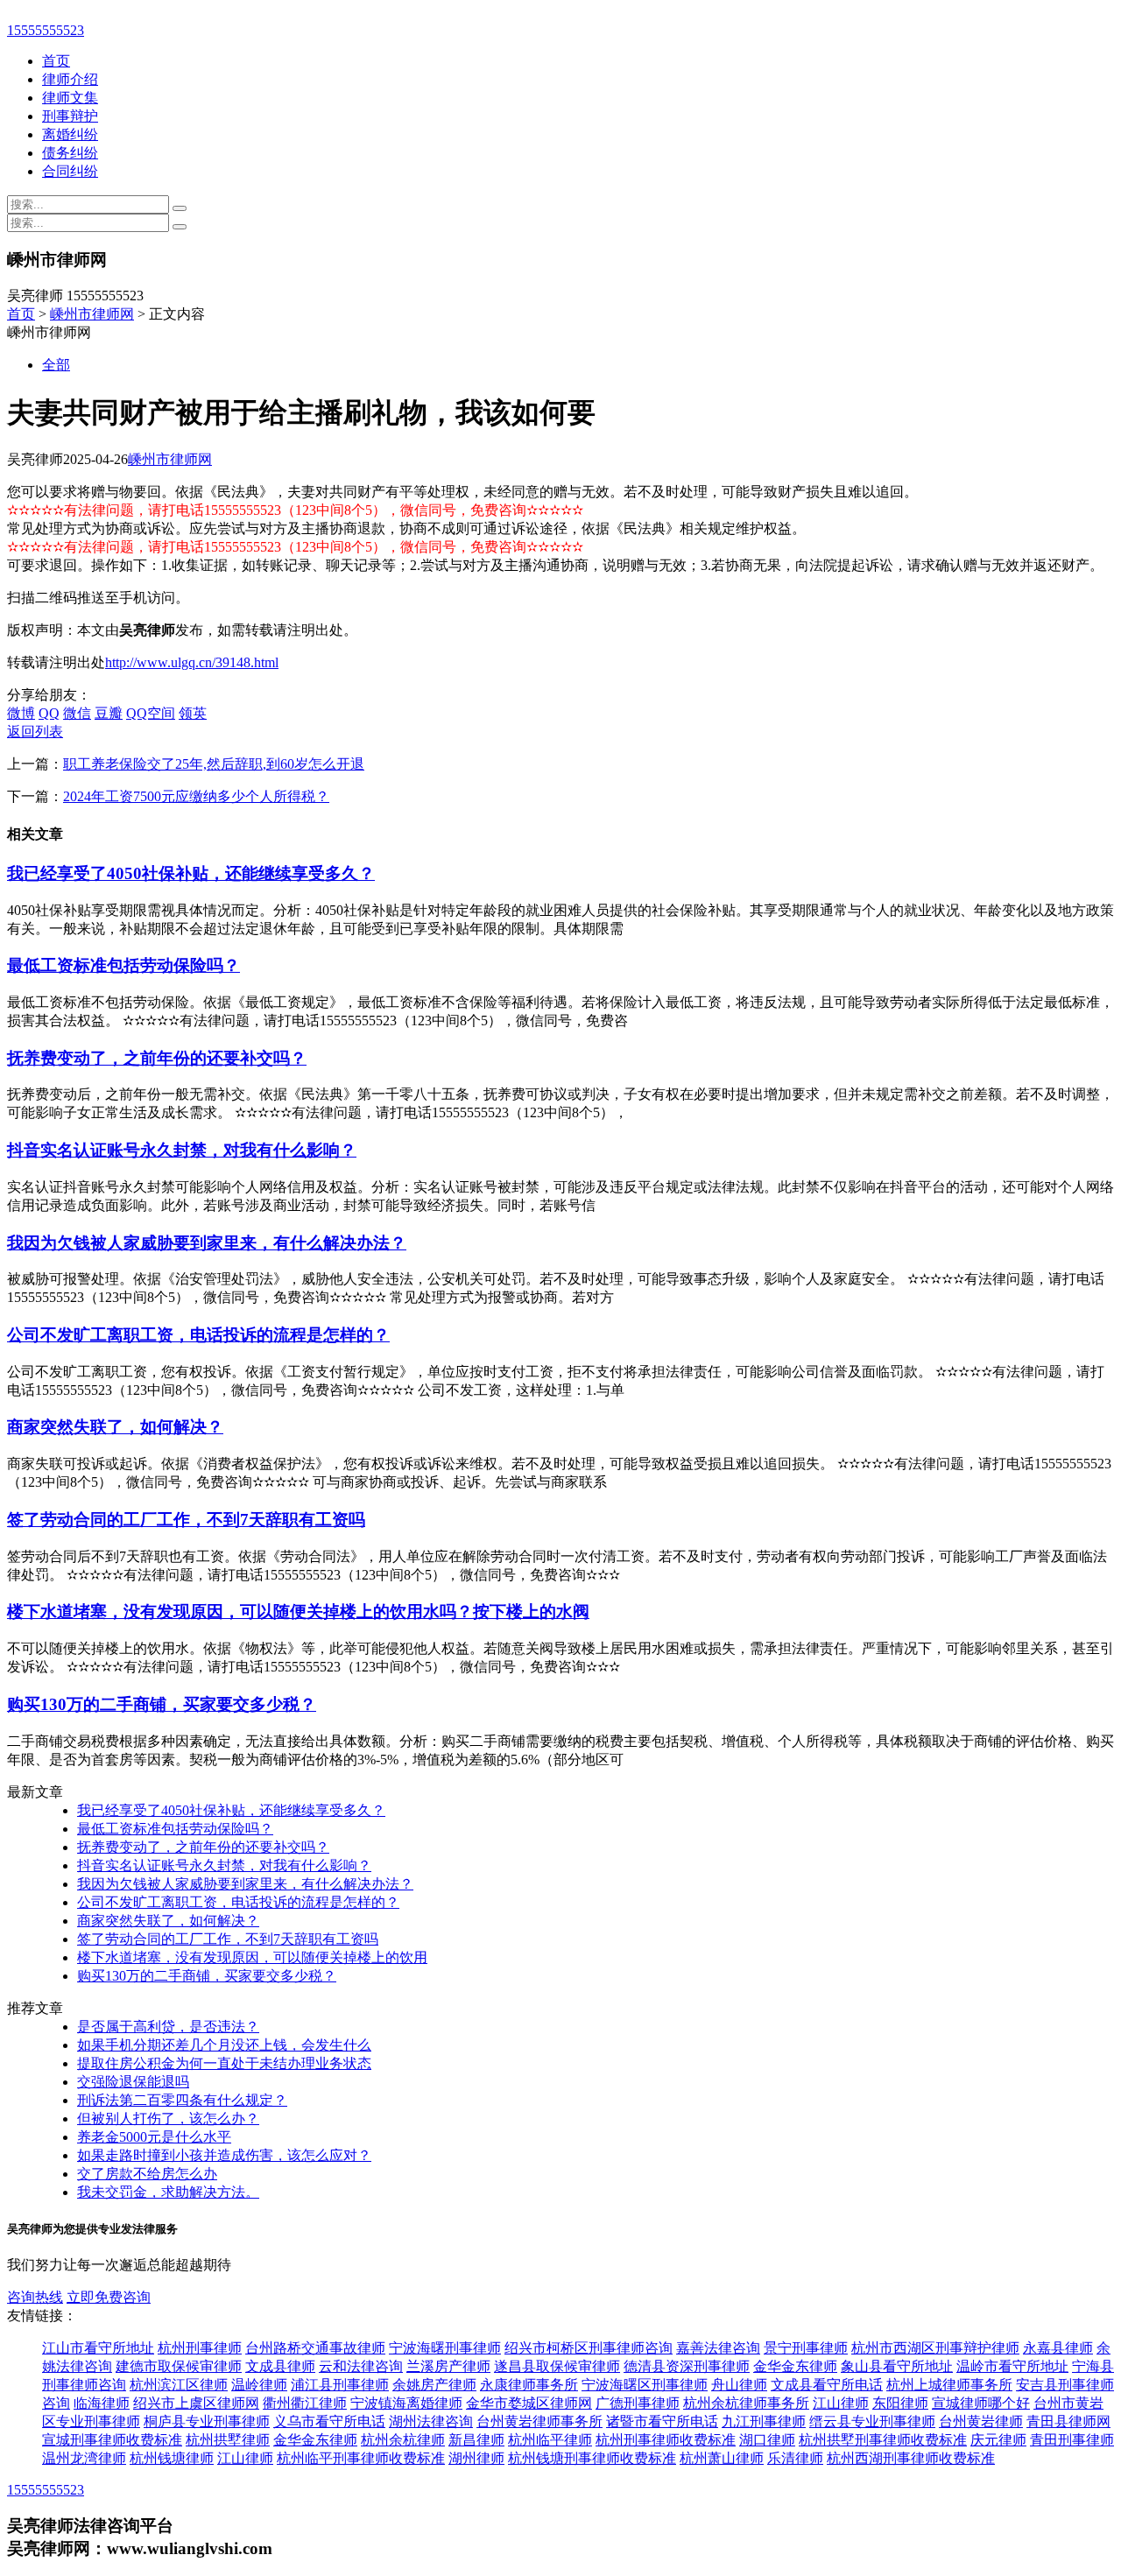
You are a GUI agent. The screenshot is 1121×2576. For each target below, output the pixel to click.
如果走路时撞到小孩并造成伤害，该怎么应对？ (224, 2155)
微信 (77, 713)
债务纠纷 (70, 153)
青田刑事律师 (1072, 2440)
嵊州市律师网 (92, 314)
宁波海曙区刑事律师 (645, 2385)
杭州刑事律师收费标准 (666, 2440)
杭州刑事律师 (200, 2348)
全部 (56, 365)
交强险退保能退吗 (133, 2082)
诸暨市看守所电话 (662, 2421)
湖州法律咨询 (431, 2421)
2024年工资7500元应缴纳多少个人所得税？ (196, 796)
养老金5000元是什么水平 (154, 2137)
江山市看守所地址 (98, 2348)
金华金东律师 (795, 2366)
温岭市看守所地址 (1012, 2366)
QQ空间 (151, 713)
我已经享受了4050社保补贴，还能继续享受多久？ (191, 873)
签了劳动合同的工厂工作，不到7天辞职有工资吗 (186, 1520)
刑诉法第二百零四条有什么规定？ (182, 2100)
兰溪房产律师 (448, 2366)
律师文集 (70, 98)
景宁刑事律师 (806, 2348)
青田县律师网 (1068, 2421)
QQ (49, 713)
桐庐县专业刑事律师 (207, 2421)
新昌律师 (476, 2440)
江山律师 (841, 2403)
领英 (193, 713)
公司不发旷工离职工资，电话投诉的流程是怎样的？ (198, 1335)
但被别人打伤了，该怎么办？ (168, 2119)
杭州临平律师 (550, 2440)
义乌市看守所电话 (329, 2421)
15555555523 (46, 30)
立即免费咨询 (109, 2297)
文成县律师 (280, 2366)
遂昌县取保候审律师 (557, 2366)
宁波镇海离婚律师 (406, 2403)
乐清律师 (795, 2458)
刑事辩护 (70, 116)
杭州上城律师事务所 (949, 2385)
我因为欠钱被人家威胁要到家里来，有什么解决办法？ (207, 1243)
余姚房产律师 (434, 2385)
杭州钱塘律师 (172, 2458)
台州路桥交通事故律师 (315, 2348)
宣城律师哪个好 (981, 2403)
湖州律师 (476, 2458)
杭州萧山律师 (722, 2458)
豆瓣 (109, 713)
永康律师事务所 (529, 2385)
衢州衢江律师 (305, 2403)
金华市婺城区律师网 (529, 2403)
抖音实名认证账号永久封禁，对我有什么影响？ (182, 1150)
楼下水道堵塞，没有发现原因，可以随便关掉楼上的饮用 (252, 1957)
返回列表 (35, 732)
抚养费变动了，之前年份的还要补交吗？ (157, 1058)
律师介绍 (70, 79)
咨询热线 (35, 2297)
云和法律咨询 (361, 2366)
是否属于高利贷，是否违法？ (168, 2027)
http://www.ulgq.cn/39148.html (192, 662)
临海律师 (102, 2403)
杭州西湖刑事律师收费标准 (911, 2458)
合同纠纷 (70, 171)
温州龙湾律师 (84, 2458)
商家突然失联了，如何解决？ (115, 1427)
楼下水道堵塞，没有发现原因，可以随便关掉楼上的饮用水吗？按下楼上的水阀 (298, 1612)
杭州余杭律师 (403, 2440)
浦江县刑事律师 (340, 2385)
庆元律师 (998, 2440)
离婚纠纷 (70, 134)
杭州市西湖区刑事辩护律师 (935, 2348)
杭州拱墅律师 (228, 2440)
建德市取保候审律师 (179, 2366)
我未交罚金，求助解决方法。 (168, 2192)
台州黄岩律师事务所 (539, 2421)
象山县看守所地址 (897, 2366)
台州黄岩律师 (981, 2421)
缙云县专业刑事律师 (872, 2421)
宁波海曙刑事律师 (445, 2348)
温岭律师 (259, 2385)
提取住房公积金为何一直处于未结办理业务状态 (224, 2063)
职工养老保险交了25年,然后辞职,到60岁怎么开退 (214, 764)
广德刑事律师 (638, 2403)
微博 (21, 713)
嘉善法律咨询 (718, 2348)
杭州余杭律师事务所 (746, 2403)
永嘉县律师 (1058, 2348)
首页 (56, 61)
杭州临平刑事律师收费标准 (361, 2458)
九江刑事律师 (764, 2421)
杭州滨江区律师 (179, 2385)
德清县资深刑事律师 (687, 2366)
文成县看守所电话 (827, 2385)
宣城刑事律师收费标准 (112, 2440)
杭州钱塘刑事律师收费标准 (592, 2458)
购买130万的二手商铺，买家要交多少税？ (162, 1704)
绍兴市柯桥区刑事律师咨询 (589, 2348)
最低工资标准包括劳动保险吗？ (123, 965)
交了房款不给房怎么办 (147, 2174)
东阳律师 (900, 2403)
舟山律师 (739, 2385)
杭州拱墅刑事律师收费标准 (883, 2440)
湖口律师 (767, 2440)
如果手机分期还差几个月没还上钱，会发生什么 (224, 2045)
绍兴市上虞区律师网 (196, 2403)
